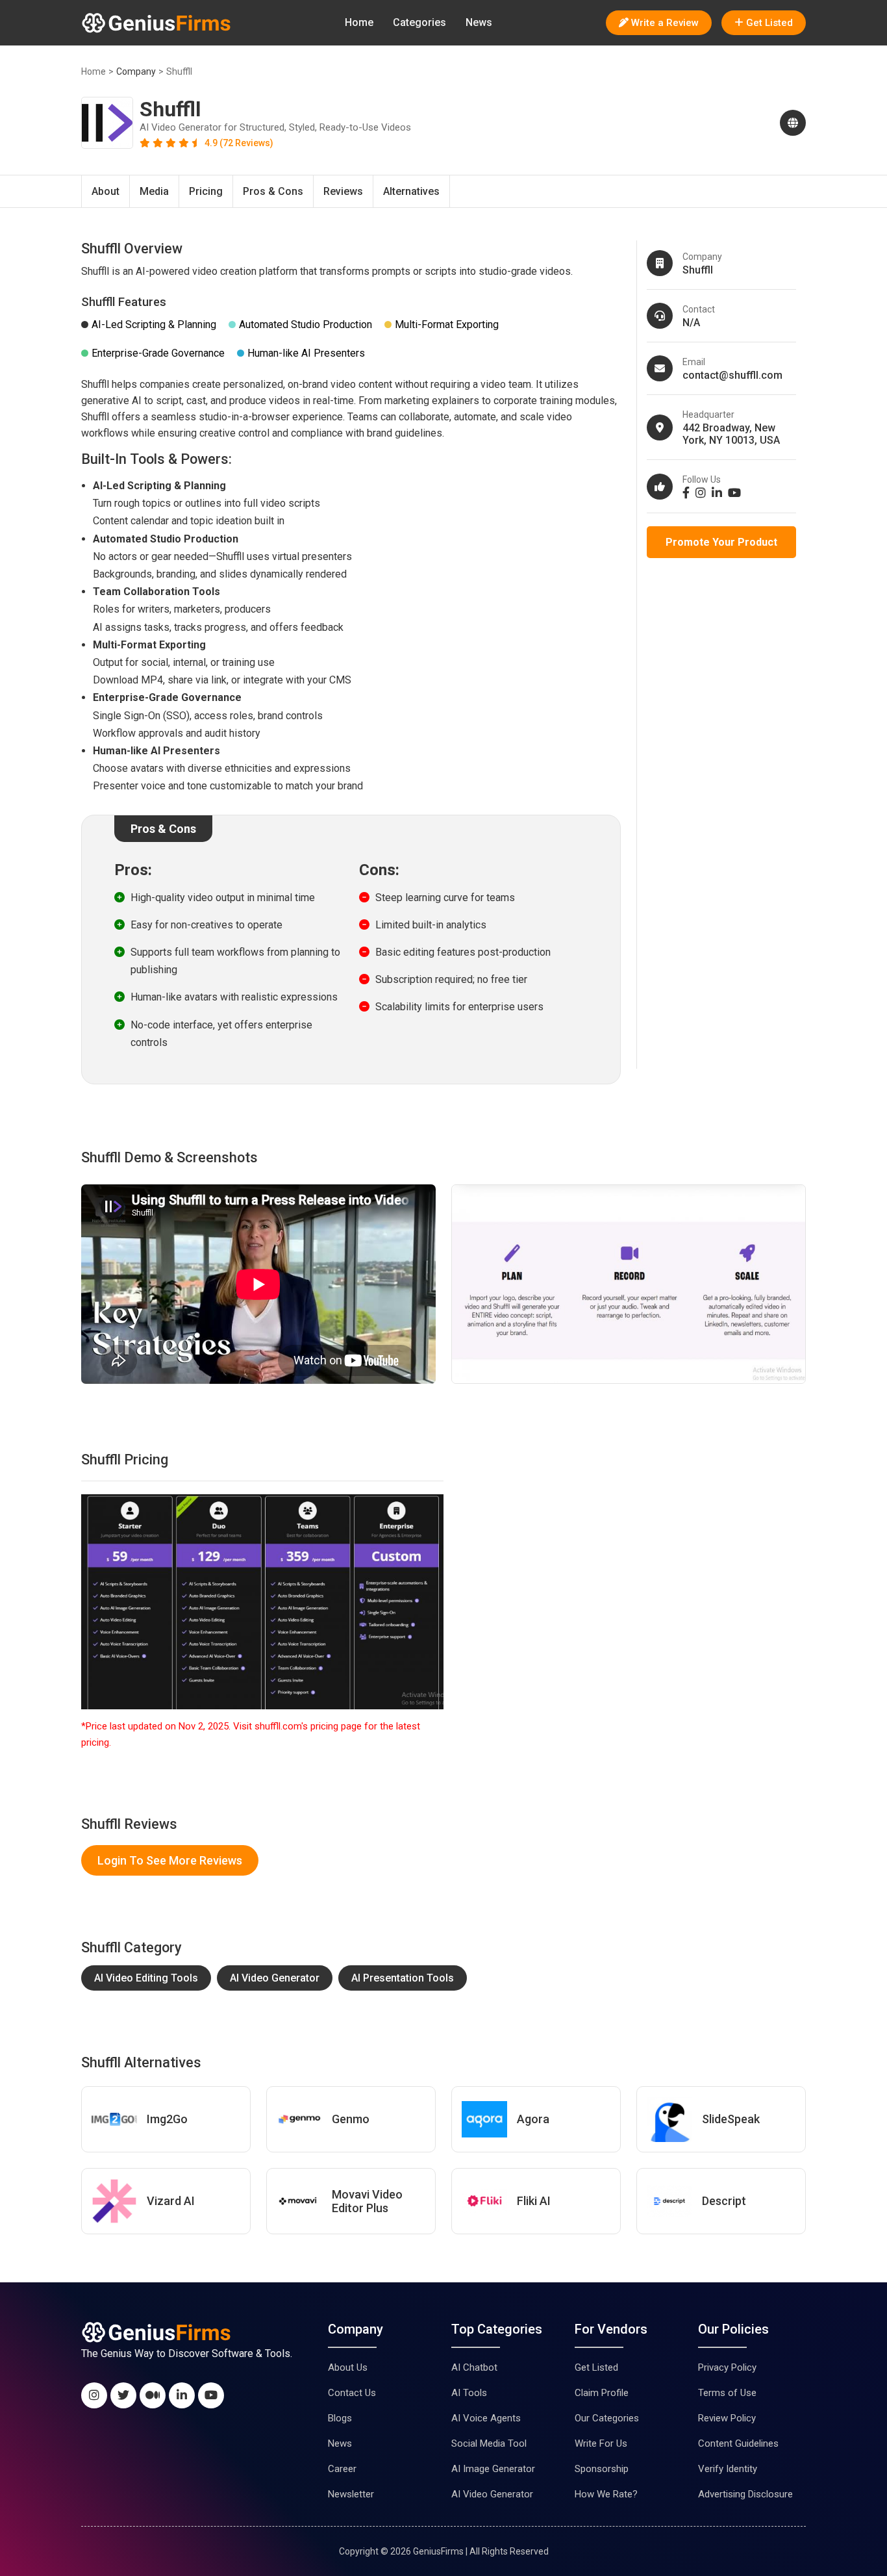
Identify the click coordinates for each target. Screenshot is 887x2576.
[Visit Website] (790, 123)
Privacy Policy (727, 2367)
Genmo (351, 2119)
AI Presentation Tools (403, 1978)
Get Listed (596, 2367)
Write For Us (601, 2443)
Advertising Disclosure (745, 2494)
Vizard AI (171, 2201)
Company (136, 71)
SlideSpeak (731, 2119)
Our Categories (607, 2418)
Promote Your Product (721, 542)
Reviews (343, 191)
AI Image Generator (493, 2469)
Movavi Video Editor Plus (367, 2201)
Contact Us (352, 2393)
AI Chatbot (474, 2367)
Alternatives (411, 191)
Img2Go (167, 2119)
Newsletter (351, 2494)
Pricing (206, 191)
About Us (348, 2367)
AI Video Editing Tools (146, 1978)
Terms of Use (727, 2393)
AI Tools (469, 2393)
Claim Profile (602, 2393)
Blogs (340, 2418)
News (479, 22)
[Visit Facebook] (688, 493)
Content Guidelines (738, 2443)
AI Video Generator (275, 1978)
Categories (419, 22)
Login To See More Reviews (170, 1860)
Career (342, 2469)
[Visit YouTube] (736, 493)
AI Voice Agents (486, 2418)
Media (154, 191)
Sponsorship (602, 2469)
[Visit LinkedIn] (718, 493)
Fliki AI (534, 2201)
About (106, 191)
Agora (533, 2119)
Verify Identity (728, 2469)
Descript (724, 2201)
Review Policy (727, 2418)
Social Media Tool (489, 2443)
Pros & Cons (273, 191)
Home (359, 22)
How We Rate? (606, 2494)
